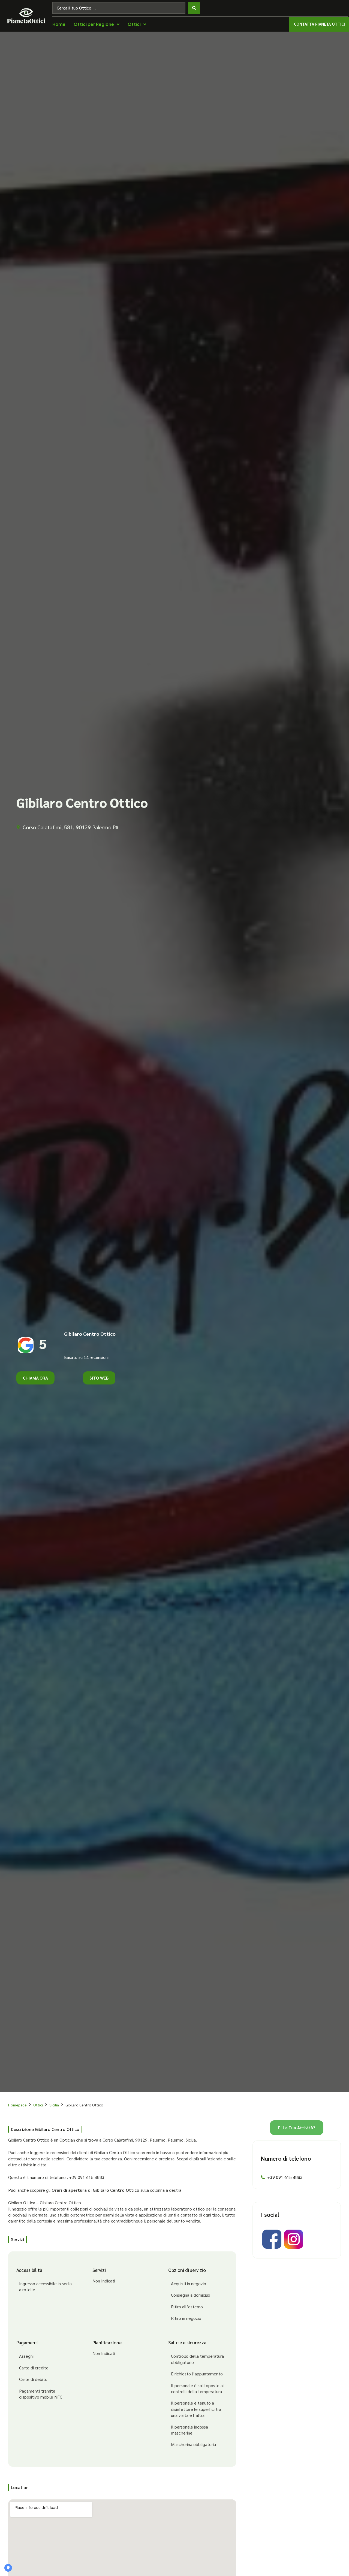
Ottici (38, 2105)
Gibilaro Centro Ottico (90, 1334)
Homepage (17, 2105)
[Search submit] (194, 8)
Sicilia (54, 2105)
